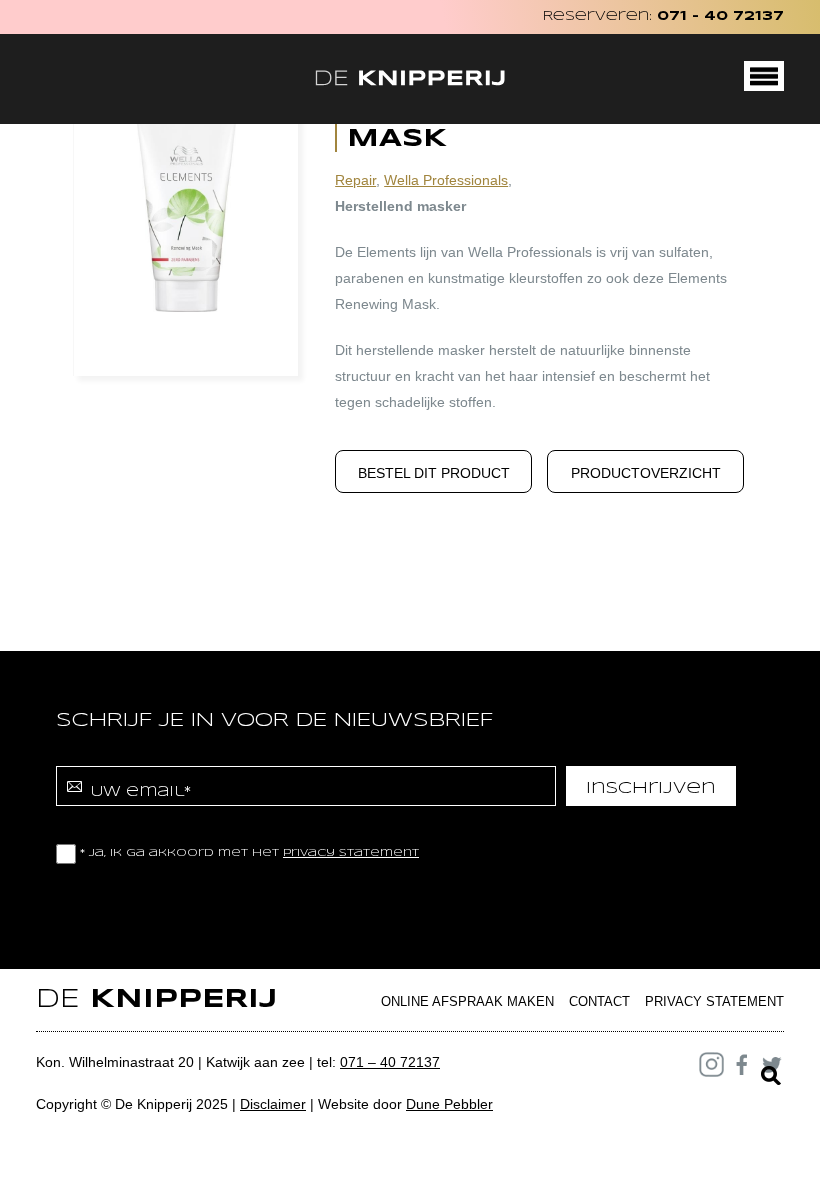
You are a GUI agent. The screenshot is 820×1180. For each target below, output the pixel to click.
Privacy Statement (714, 1001)
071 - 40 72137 (720, 16)
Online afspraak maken (467, 1001)
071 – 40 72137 (390, 1062)
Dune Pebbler (449, 1104)
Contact (599, 1001)
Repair (355, 180)
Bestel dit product (434, 473)
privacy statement (351, 853)
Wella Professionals (446, 180)
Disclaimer (273, 1104)
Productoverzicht (646, 473)
